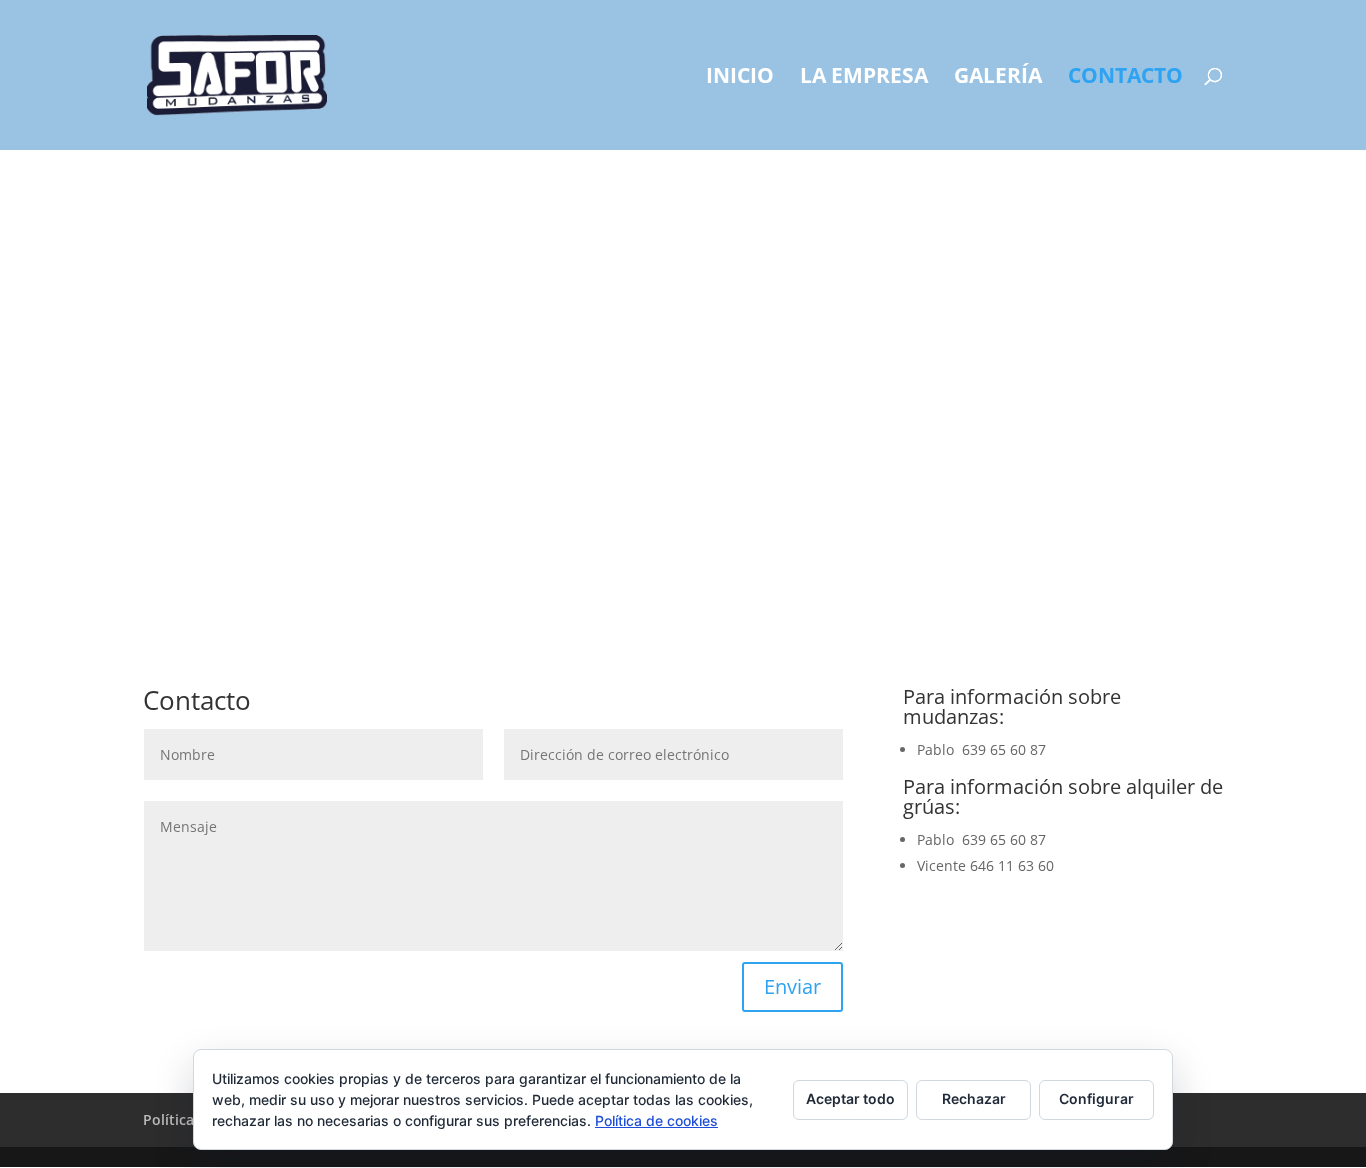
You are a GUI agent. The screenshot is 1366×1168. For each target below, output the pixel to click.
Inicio (740, 78)
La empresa (864, 78)
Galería (998, 78)
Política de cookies (656, 1120)
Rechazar (974, 1098)
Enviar (792, 986)
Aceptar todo (850, 1098)
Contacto (1125, 78)
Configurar (1096, 1098)
